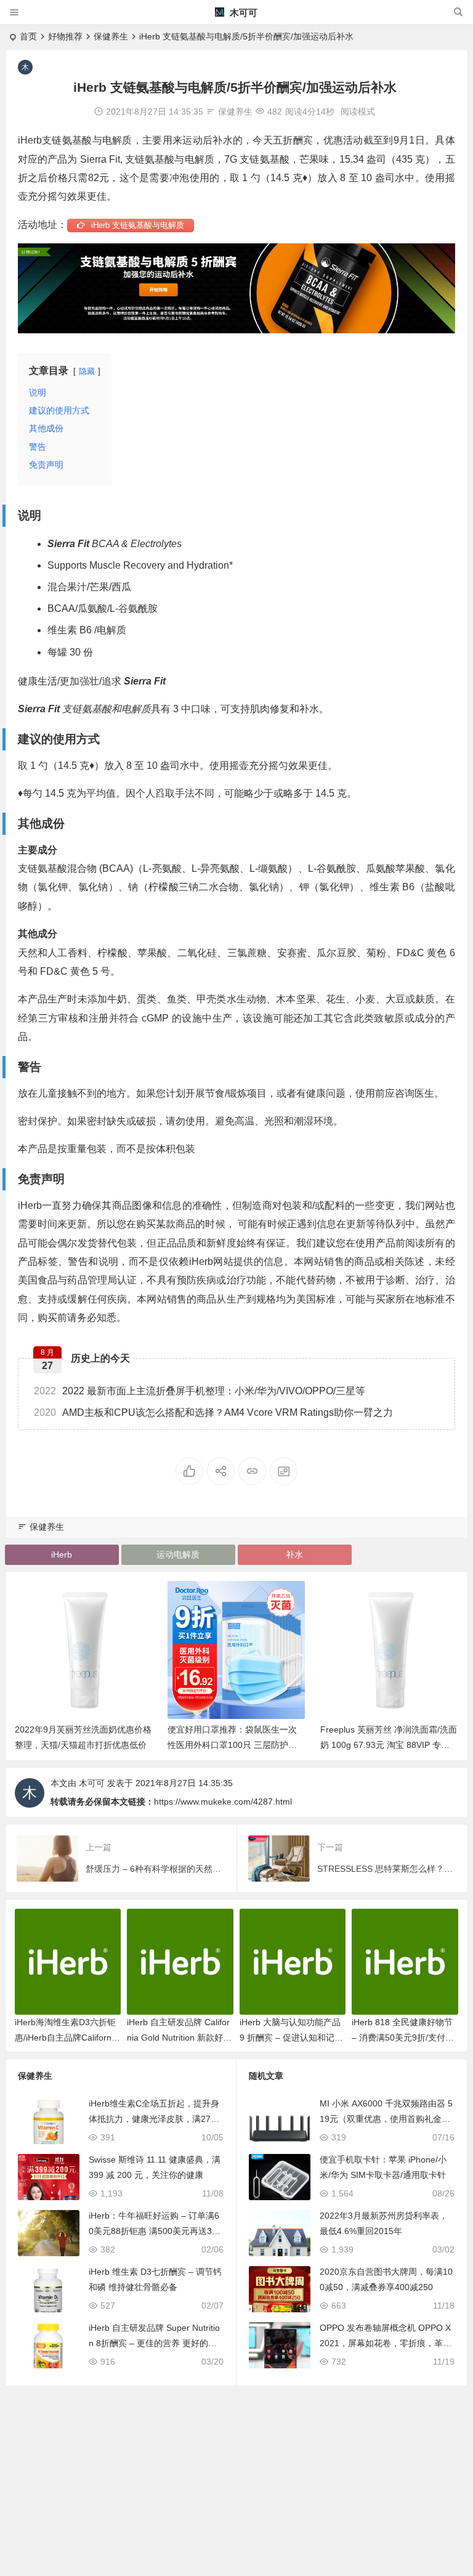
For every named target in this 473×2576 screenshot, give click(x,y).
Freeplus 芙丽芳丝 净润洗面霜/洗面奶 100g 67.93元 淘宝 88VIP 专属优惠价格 (261, 1745)
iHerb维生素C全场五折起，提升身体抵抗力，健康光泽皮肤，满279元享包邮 (154, 2119)
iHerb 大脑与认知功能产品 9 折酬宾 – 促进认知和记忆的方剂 (291, 2038)
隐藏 (87, 371)
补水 (294, 1554)
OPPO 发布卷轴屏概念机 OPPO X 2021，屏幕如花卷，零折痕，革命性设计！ (386, 2343)
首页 (28, 36)
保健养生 (111, 36)
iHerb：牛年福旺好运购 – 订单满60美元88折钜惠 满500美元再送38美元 (154, 2231)
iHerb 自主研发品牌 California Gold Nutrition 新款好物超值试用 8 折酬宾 (179, 2038)
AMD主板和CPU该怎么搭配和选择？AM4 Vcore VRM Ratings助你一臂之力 (213, 1412)
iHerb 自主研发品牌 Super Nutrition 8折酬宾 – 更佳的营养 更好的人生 (154, 2343)
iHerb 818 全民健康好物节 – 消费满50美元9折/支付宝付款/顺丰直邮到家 (403, 2038)
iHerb (62, 1554)
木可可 (242, 13)
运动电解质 (178, 1554)
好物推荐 (65, 36)
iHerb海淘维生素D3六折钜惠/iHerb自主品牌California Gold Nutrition (67, 2038)
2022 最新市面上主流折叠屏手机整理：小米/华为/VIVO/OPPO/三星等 (200, 1391)
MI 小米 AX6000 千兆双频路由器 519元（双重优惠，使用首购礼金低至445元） (386, 2119)
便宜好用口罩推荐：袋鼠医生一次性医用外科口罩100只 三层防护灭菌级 (105, 1745)
